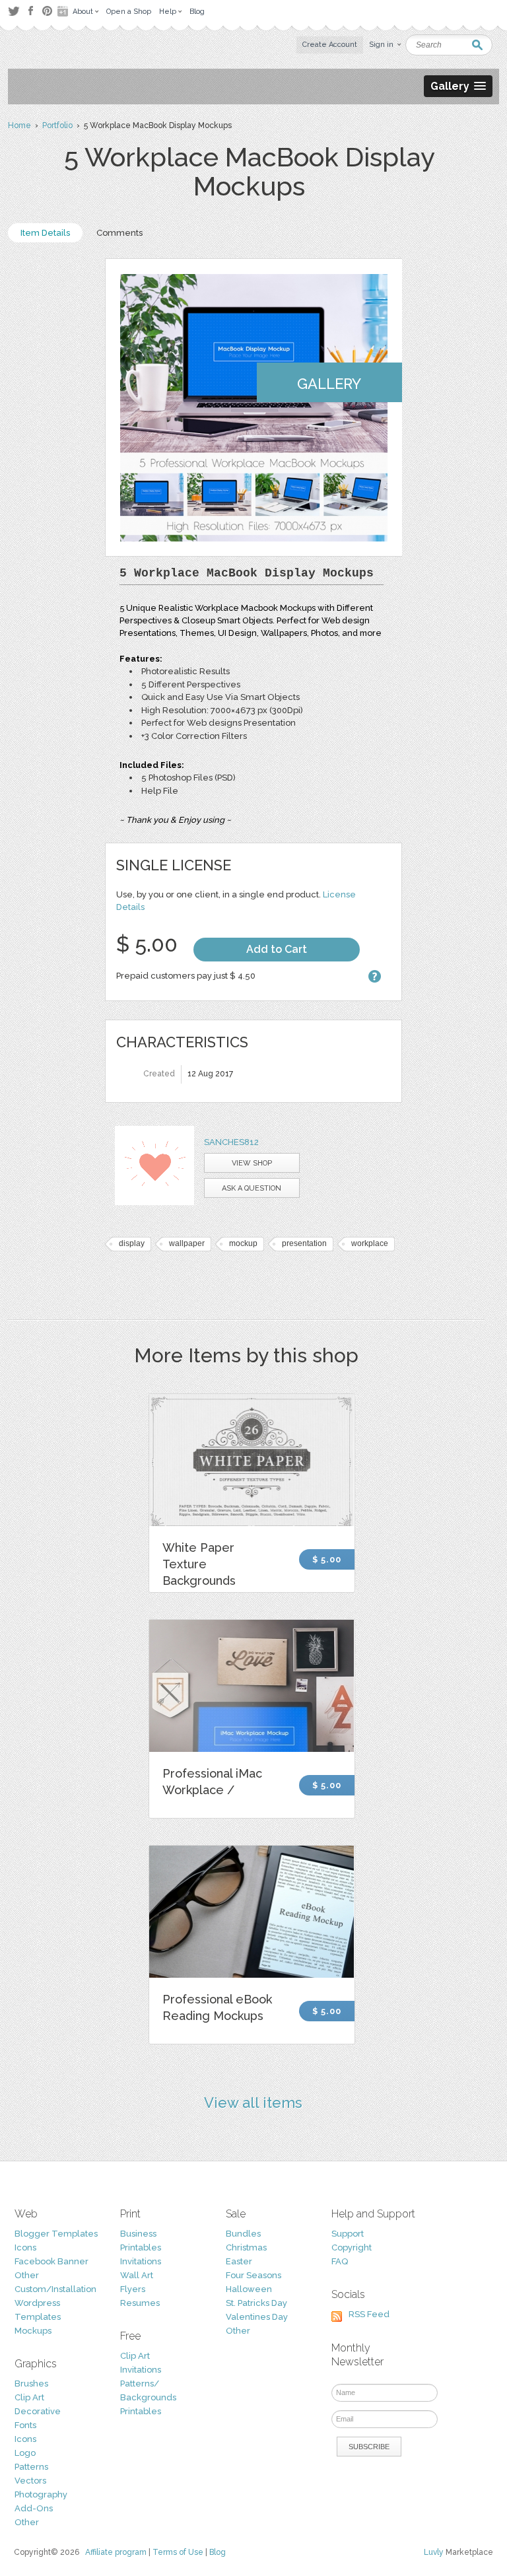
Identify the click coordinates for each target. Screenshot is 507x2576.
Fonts (25, 2425)
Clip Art (29, 2397)
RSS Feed (369, 2314)
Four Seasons (253, 2275)
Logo (25, 2453)
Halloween (249, 2289)
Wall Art (137, 2275)
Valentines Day (257, 2317)
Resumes (140, 2303)
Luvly (434, 2552)
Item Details (45, 233)
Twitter (14, 11)
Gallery (329, 384)
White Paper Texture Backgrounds (199, 1564)
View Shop (252, 1163)
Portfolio (57, 125)
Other (27, 2275)
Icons (25, 2247)
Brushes (31, 2384)
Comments (119, 233)
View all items (253, 2103)
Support (348, 2234)
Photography (41, 2494)
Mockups (33, 2331)
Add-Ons (34, 2508)
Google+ (64, 11)
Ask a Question (252, 1188)
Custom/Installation (55, 2289)
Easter (239, 2261)
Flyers (133, 2289)
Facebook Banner (51, 2261)
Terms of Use (178, 2552)
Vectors (30, 2481)
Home (19, 125)
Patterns (31, 2467)
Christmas (246, 2247)
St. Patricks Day (256, 2303)
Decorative (38, 2411)
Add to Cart (277, 949)
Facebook (30, 11)
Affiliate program (116, 2552)
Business (138, 2234)
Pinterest (47, 11)
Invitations (141, 2261)
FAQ (340, 2261)
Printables (141, 2247)
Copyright (352, 2247)
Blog (218, 2552)
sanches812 (231, 1142)
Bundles (243, 2234)
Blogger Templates (56, 2234)
